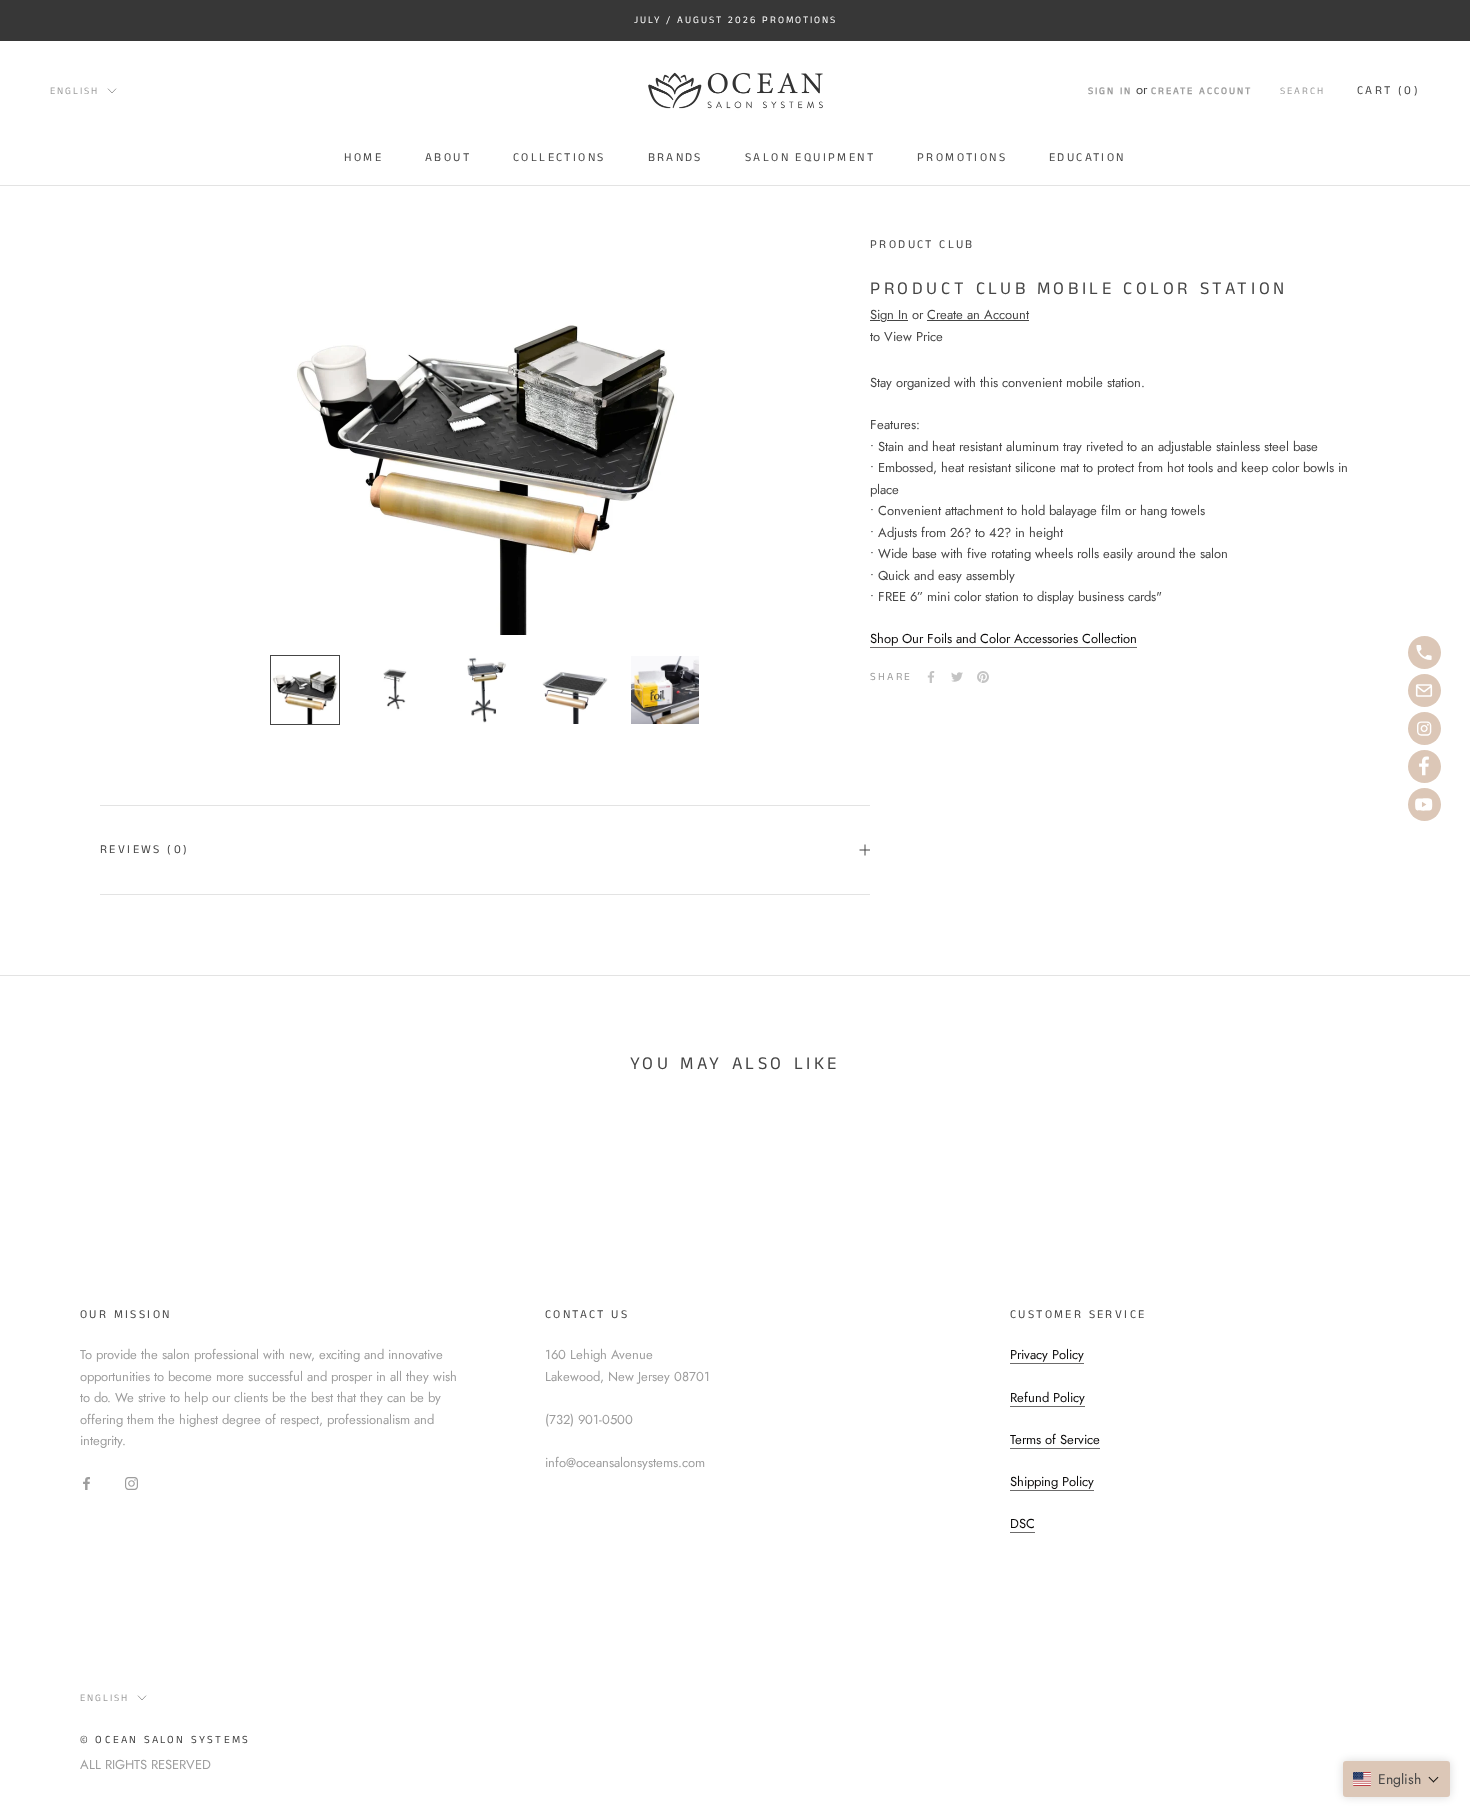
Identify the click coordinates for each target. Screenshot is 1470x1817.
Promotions (962, 156)
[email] (1424, 690)
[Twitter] (957, 677)
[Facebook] (931, 677)
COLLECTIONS (559, 156)
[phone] (1424, 652)
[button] (1396, 1779)
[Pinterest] (983, 677)
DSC (1022, 1523)
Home (363, 156)
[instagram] (1424, 728)
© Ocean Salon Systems (165, 1740)
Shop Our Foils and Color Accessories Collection (1003, 638)
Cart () (1388, 90)
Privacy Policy (1047, 1354)
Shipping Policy (1052, 1481)
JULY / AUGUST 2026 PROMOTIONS (735, 20)
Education (1087, 156)
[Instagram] (131, 1482)
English (74, 91)
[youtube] (1424, 804)
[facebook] (1424, 766)
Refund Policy (1047, 1397)
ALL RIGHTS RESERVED (145, 1764)
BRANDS (675, 156)
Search (1302, 91)
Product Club (922, 244)
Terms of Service (1055, 1439)
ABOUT (448, 156)
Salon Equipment (810, 156)
